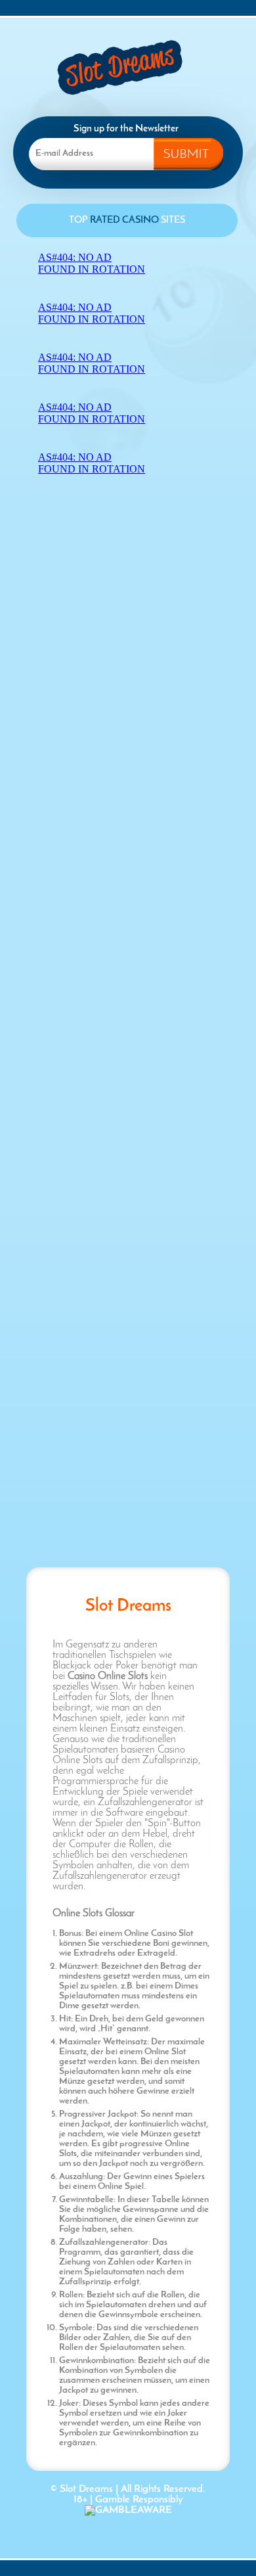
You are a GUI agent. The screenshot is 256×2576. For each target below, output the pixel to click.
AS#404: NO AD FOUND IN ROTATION (92, 263)
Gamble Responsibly (139, 2500)
